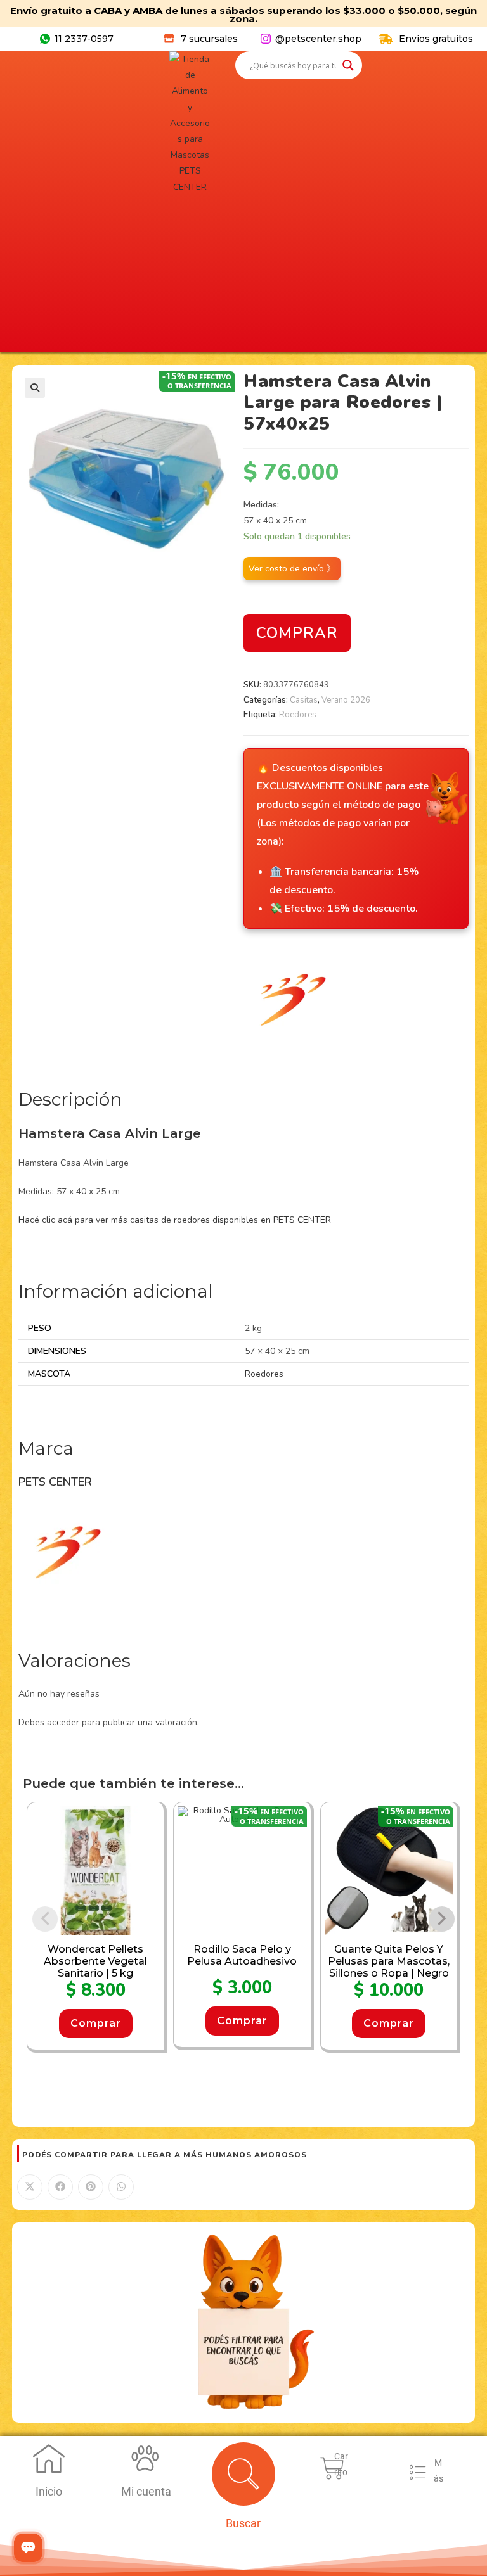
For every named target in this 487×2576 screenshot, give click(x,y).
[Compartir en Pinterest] (91, 2187)
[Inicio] (49, 2458)
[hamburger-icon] (418, 2475)
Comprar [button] (96, 2023)
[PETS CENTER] (291, 998)
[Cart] (332, 2468)
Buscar (243, 2523)
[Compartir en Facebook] (60, 2187)
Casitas (304, 700)
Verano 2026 (346, 700)
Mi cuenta (146, 2491)
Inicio (49, 2491)
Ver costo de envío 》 (292, 569)
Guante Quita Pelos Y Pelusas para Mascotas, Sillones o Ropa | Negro (389, 1961)
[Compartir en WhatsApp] (121, 2187)
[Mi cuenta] (146, 2458)
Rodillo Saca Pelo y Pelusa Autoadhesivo (242, 1955)
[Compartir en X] (30, 2187)
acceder (63, 1722)
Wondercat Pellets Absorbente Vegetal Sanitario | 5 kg (95, 1961)
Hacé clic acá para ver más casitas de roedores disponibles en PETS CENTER (175, 1220)
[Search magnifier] (348, 65)
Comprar (297, 633)
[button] (35, 388)
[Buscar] (243, 2474)
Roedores (298, 715)
